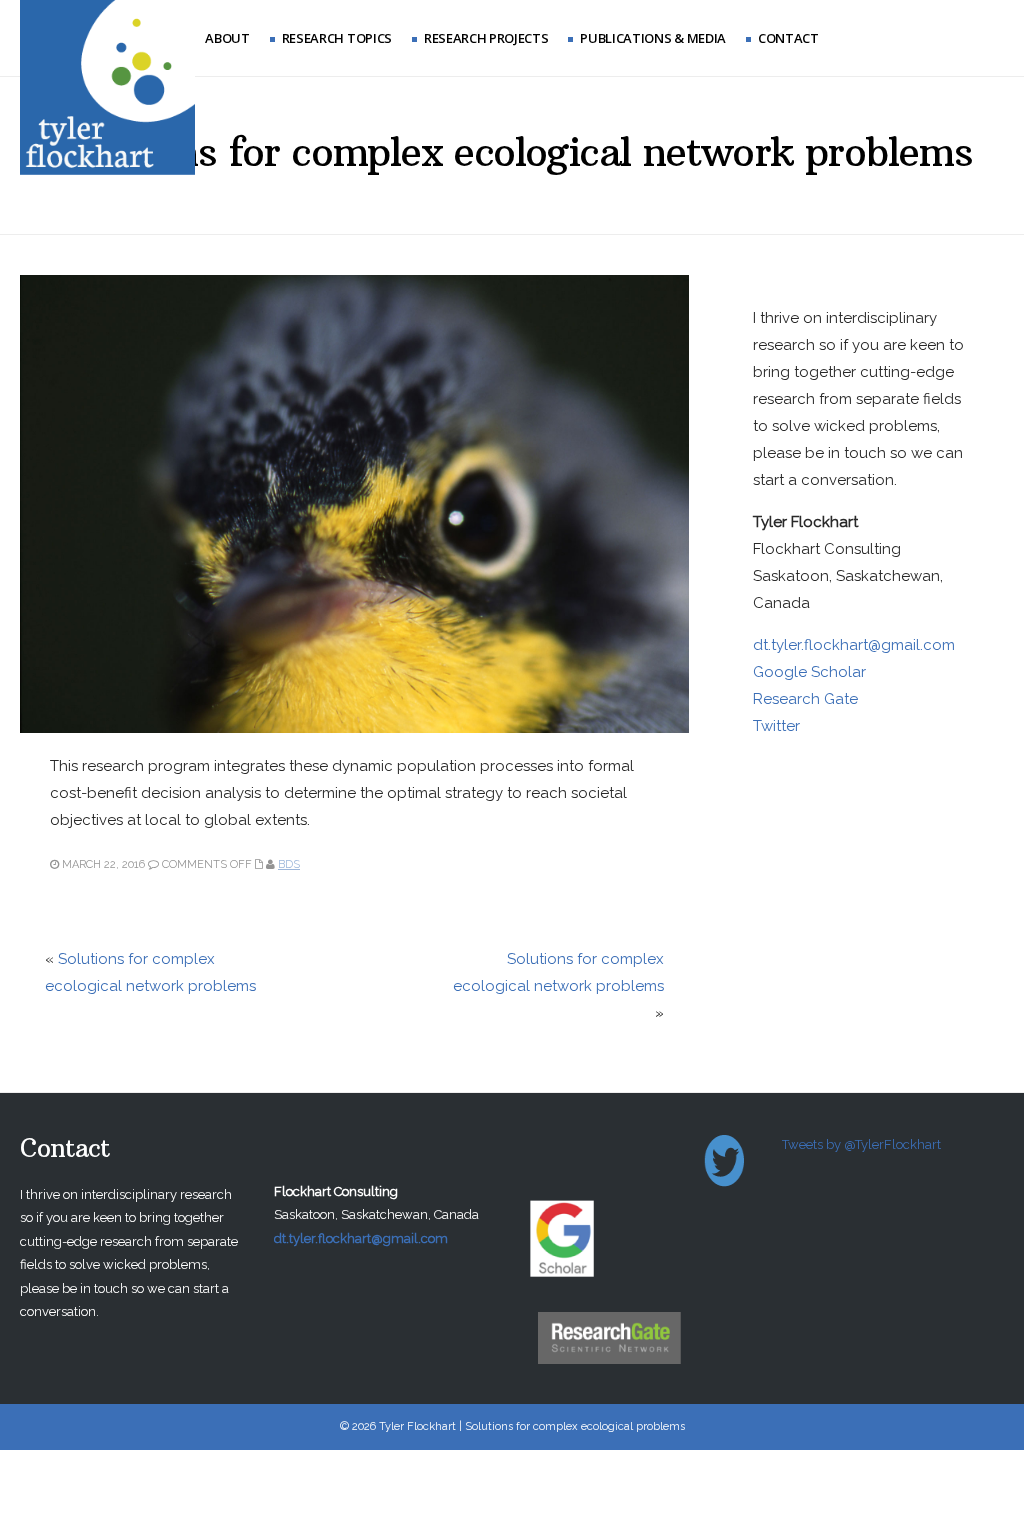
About (227, 38)
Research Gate (805, 699)
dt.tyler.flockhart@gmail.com (854, 645)
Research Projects (486, 38)
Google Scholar (809, 672)
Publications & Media (653, 38)
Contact (788, 38)
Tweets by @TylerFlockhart (861, 1144)
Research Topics (337, 38)
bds (289, 864)
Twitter (776, 726)
